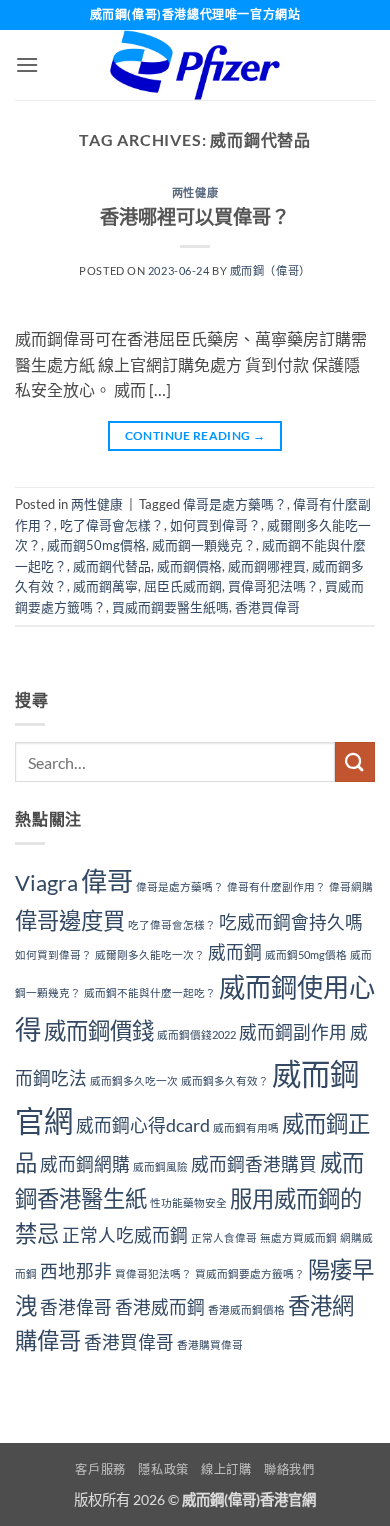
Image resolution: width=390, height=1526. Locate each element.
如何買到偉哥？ (215, 525)
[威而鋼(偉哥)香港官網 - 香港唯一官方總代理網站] (195, 65)
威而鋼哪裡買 (267, 566)
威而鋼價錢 (99, 1030)
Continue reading (195, 435)
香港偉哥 (76, 1307)
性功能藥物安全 (188, 1202)
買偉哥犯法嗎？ (273, 586)
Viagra (46, 882)
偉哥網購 (351, 886)
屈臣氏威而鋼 (183, 586)
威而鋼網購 (85, 1164)
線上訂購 (226, 1469)
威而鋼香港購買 (254, 1164)
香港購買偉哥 (210, 1344)
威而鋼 (235, 952)
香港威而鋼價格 (246, 1309)
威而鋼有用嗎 (246, 1127)
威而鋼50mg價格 (96, 545)
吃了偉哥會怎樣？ (112, 525)
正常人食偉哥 (224, 1237)
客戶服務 (100, 1469)
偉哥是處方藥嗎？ (235, 504)
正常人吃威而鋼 (125, 1235)
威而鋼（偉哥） (270, 270)
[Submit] (355, 761)
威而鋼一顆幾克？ (204, 545)
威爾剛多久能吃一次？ (150, 954)
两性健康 (195, 192)
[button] (27, 64)
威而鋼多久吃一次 (134, 1080)
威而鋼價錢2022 (196, 1034)
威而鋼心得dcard (143, 1125)
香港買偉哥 (267, 607)
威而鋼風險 (160, 1166)
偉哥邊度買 (70, 920)
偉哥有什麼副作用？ (276, 886)
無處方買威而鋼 (298, 1237)
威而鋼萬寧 (105, 586)
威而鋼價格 (189, 566)
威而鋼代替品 (112, 566)
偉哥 (107, 881)
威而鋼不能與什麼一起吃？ (150, 992)
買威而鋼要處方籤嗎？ (250, 1273)
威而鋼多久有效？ (225, 1080)
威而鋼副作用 (293, 1032)
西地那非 (76, 1271)
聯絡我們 (289, 1469)
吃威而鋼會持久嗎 (291, 922)
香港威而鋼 (160, 1307)
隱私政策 (163, 1469)
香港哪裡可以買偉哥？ (195, 216)
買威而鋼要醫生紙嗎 (170, 607)
